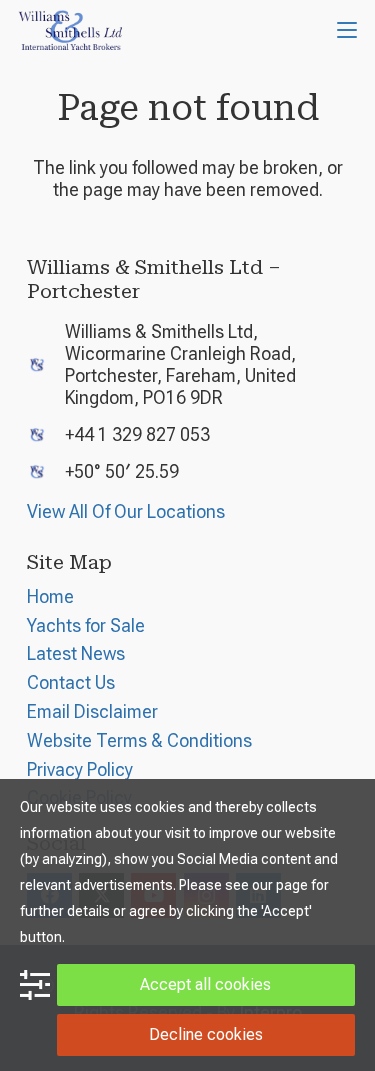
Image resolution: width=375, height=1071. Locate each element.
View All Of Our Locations (126, 511)
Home (50, 596)
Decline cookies (206, 1034)
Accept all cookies (205, 984)
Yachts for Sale (86, 625)
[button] (347, 30)
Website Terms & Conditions (139, 740)
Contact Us (71, 682)
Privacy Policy (80, 769)
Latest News (76, 653)
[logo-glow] (71, 30)
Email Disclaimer (92, 711)
